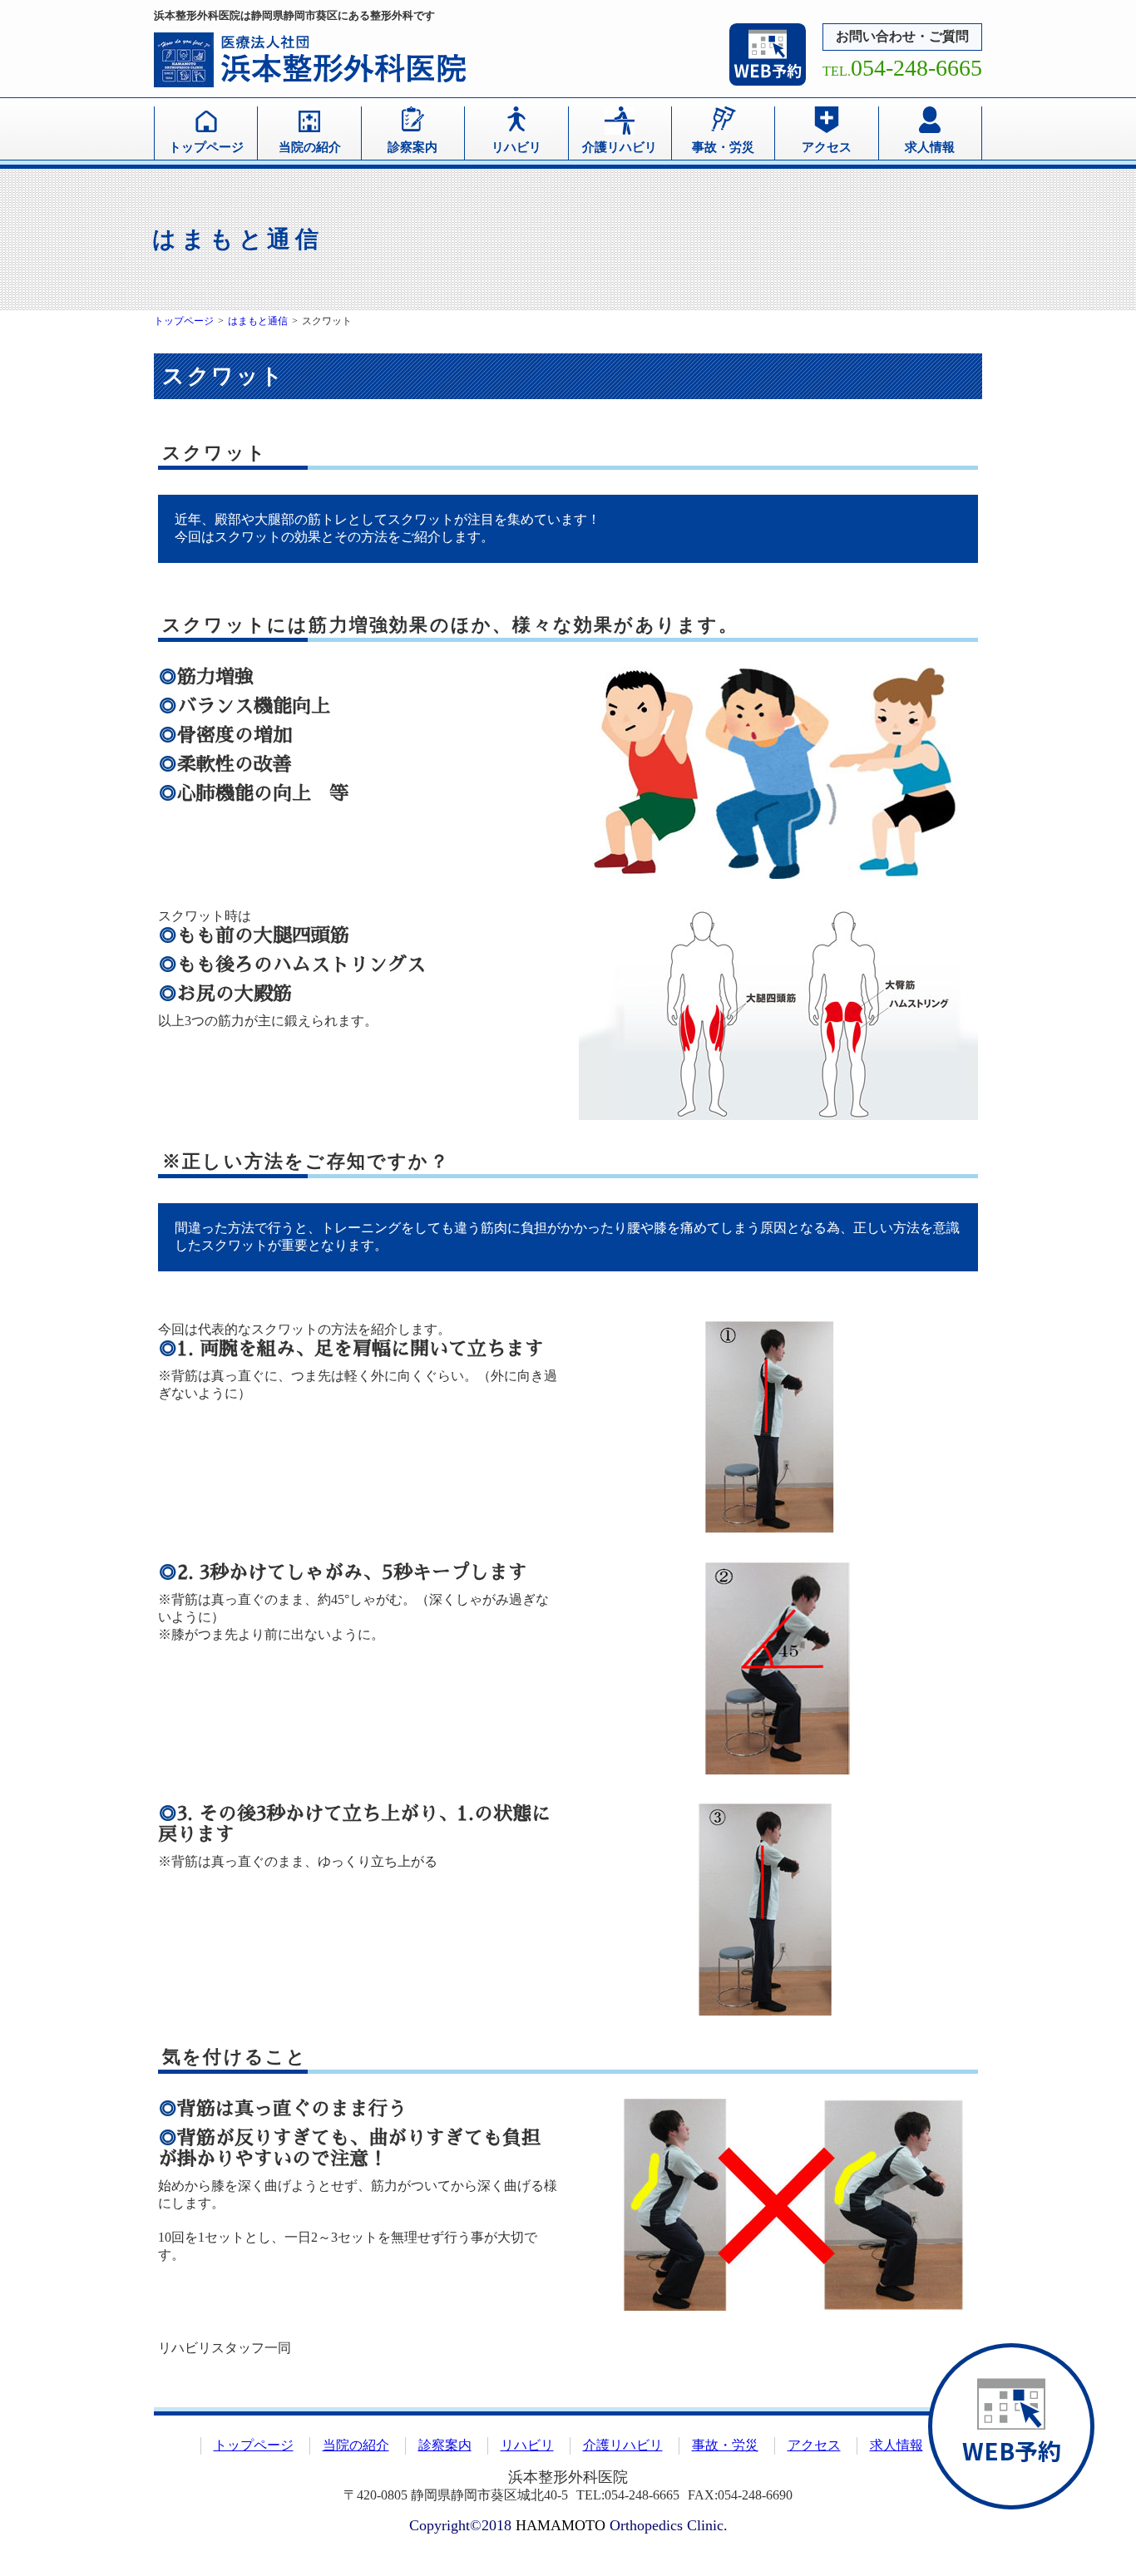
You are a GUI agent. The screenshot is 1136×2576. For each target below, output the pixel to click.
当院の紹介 (310, 147)
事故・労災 (723, 147)
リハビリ (516, 147)
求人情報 (930, 147)
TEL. (902, 71)
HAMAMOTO (561, 2525)
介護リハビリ (620, 147)
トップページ (206, 147)
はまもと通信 (258, 321)
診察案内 (412, 147)
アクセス (827, 147)
